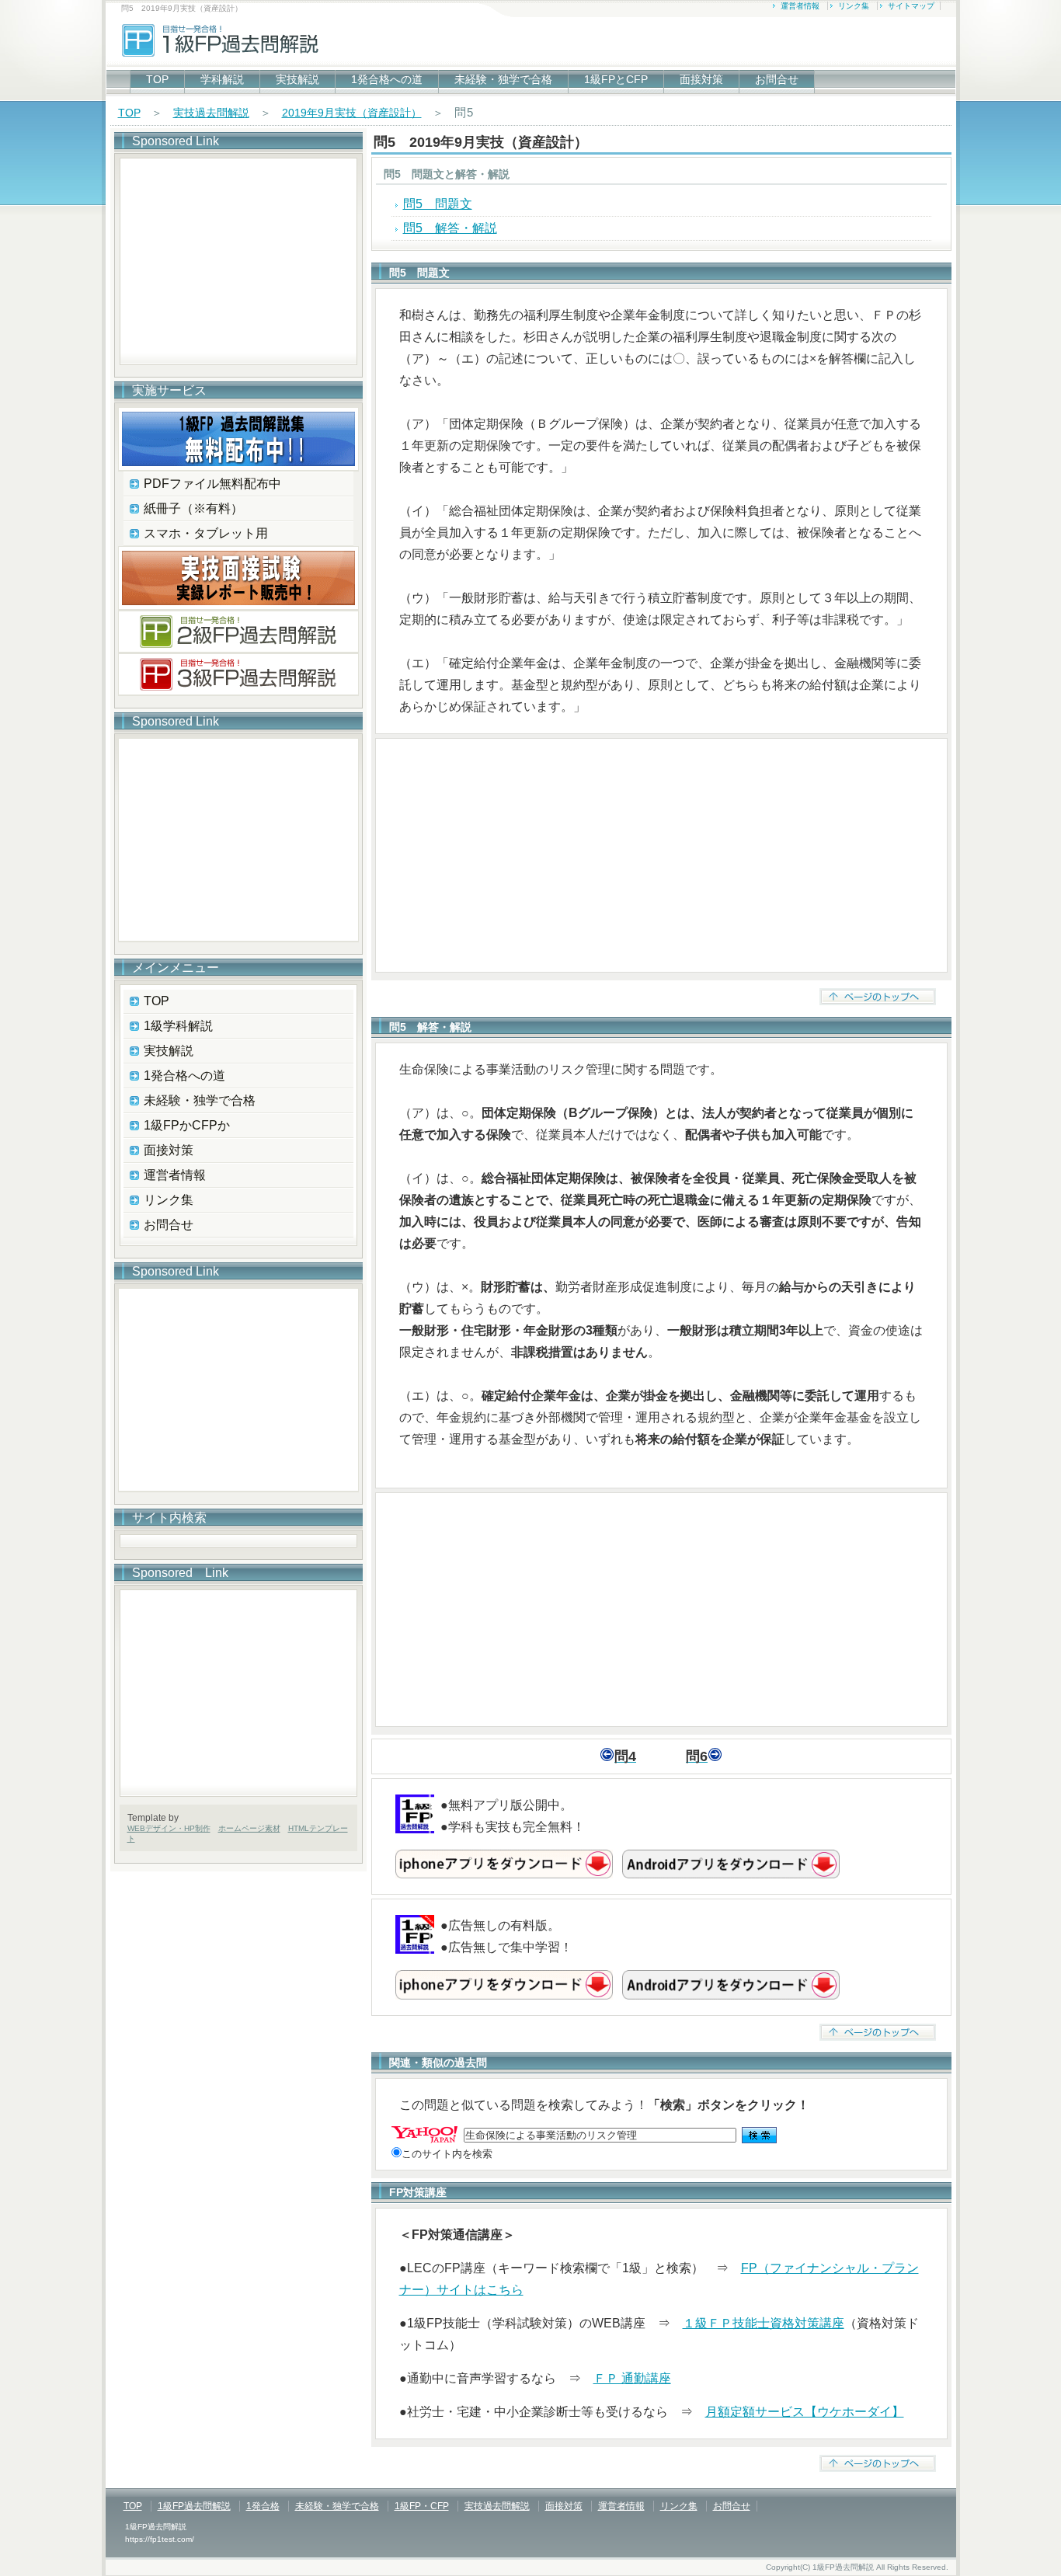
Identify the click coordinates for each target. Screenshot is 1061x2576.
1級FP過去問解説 (194, 2506)
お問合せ (777, 79)
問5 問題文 (438, 204)
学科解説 (222, 79)
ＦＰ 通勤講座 (632, 2378)
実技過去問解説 (211, 113)
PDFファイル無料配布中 (212, 484)
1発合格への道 (387, 79)
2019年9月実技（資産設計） (352, 113)
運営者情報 (800, 6)
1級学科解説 (178, 1026)
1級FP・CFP (422, 2506)
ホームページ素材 (249, 1828)
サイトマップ (911, 6)
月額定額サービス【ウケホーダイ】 (805, 2412)
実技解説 (297, 79)
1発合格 (263, 2506)
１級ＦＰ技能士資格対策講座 (764, 2323)
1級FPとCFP (616, 79)
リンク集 (854, 6)
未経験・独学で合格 (503, 79)
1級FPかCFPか (187, 1125)
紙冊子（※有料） (193, 508)
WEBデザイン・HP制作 (169, 1828)
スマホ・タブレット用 (206, 533)
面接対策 (701, 79)
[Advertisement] (661, 855)
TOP (157, 79)
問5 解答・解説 (450, 228)
